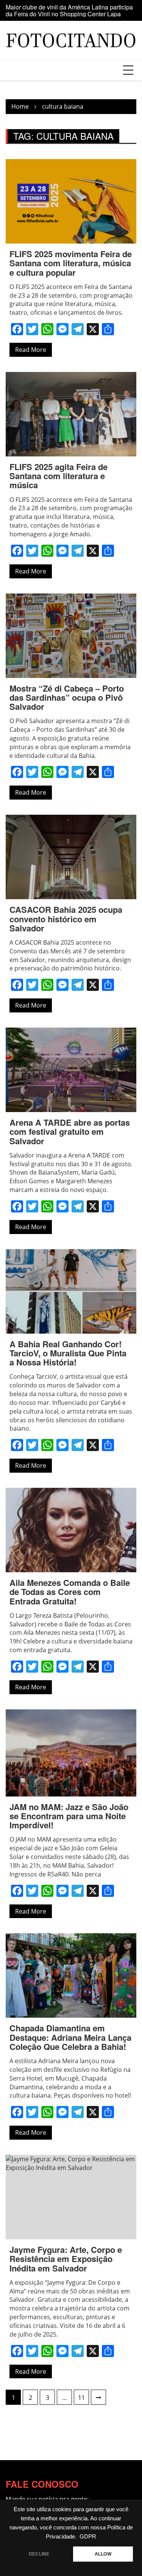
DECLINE (39, 2554)
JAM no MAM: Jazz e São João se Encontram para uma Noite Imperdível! (69, 1816)
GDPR (88, 2537)
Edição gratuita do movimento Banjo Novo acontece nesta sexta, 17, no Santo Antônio (64, 12)
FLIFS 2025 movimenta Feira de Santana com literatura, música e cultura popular (71, 263)
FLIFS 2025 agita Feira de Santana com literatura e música (59, 476)
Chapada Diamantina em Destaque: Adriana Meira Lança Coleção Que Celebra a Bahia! (70, 2037)
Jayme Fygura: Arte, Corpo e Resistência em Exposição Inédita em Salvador (66, 2259)
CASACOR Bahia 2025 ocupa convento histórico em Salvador (66, 919)
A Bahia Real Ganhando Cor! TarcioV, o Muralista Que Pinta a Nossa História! (68, 1353)
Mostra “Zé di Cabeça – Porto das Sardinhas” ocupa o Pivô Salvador (67, 697)
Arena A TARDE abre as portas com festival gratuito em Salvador (70, 1131)
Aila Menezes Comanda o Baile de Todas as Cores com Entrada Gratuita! (70, 1592)
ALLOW (103, 2554)
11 (81, 2398)
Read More (31, 350)
